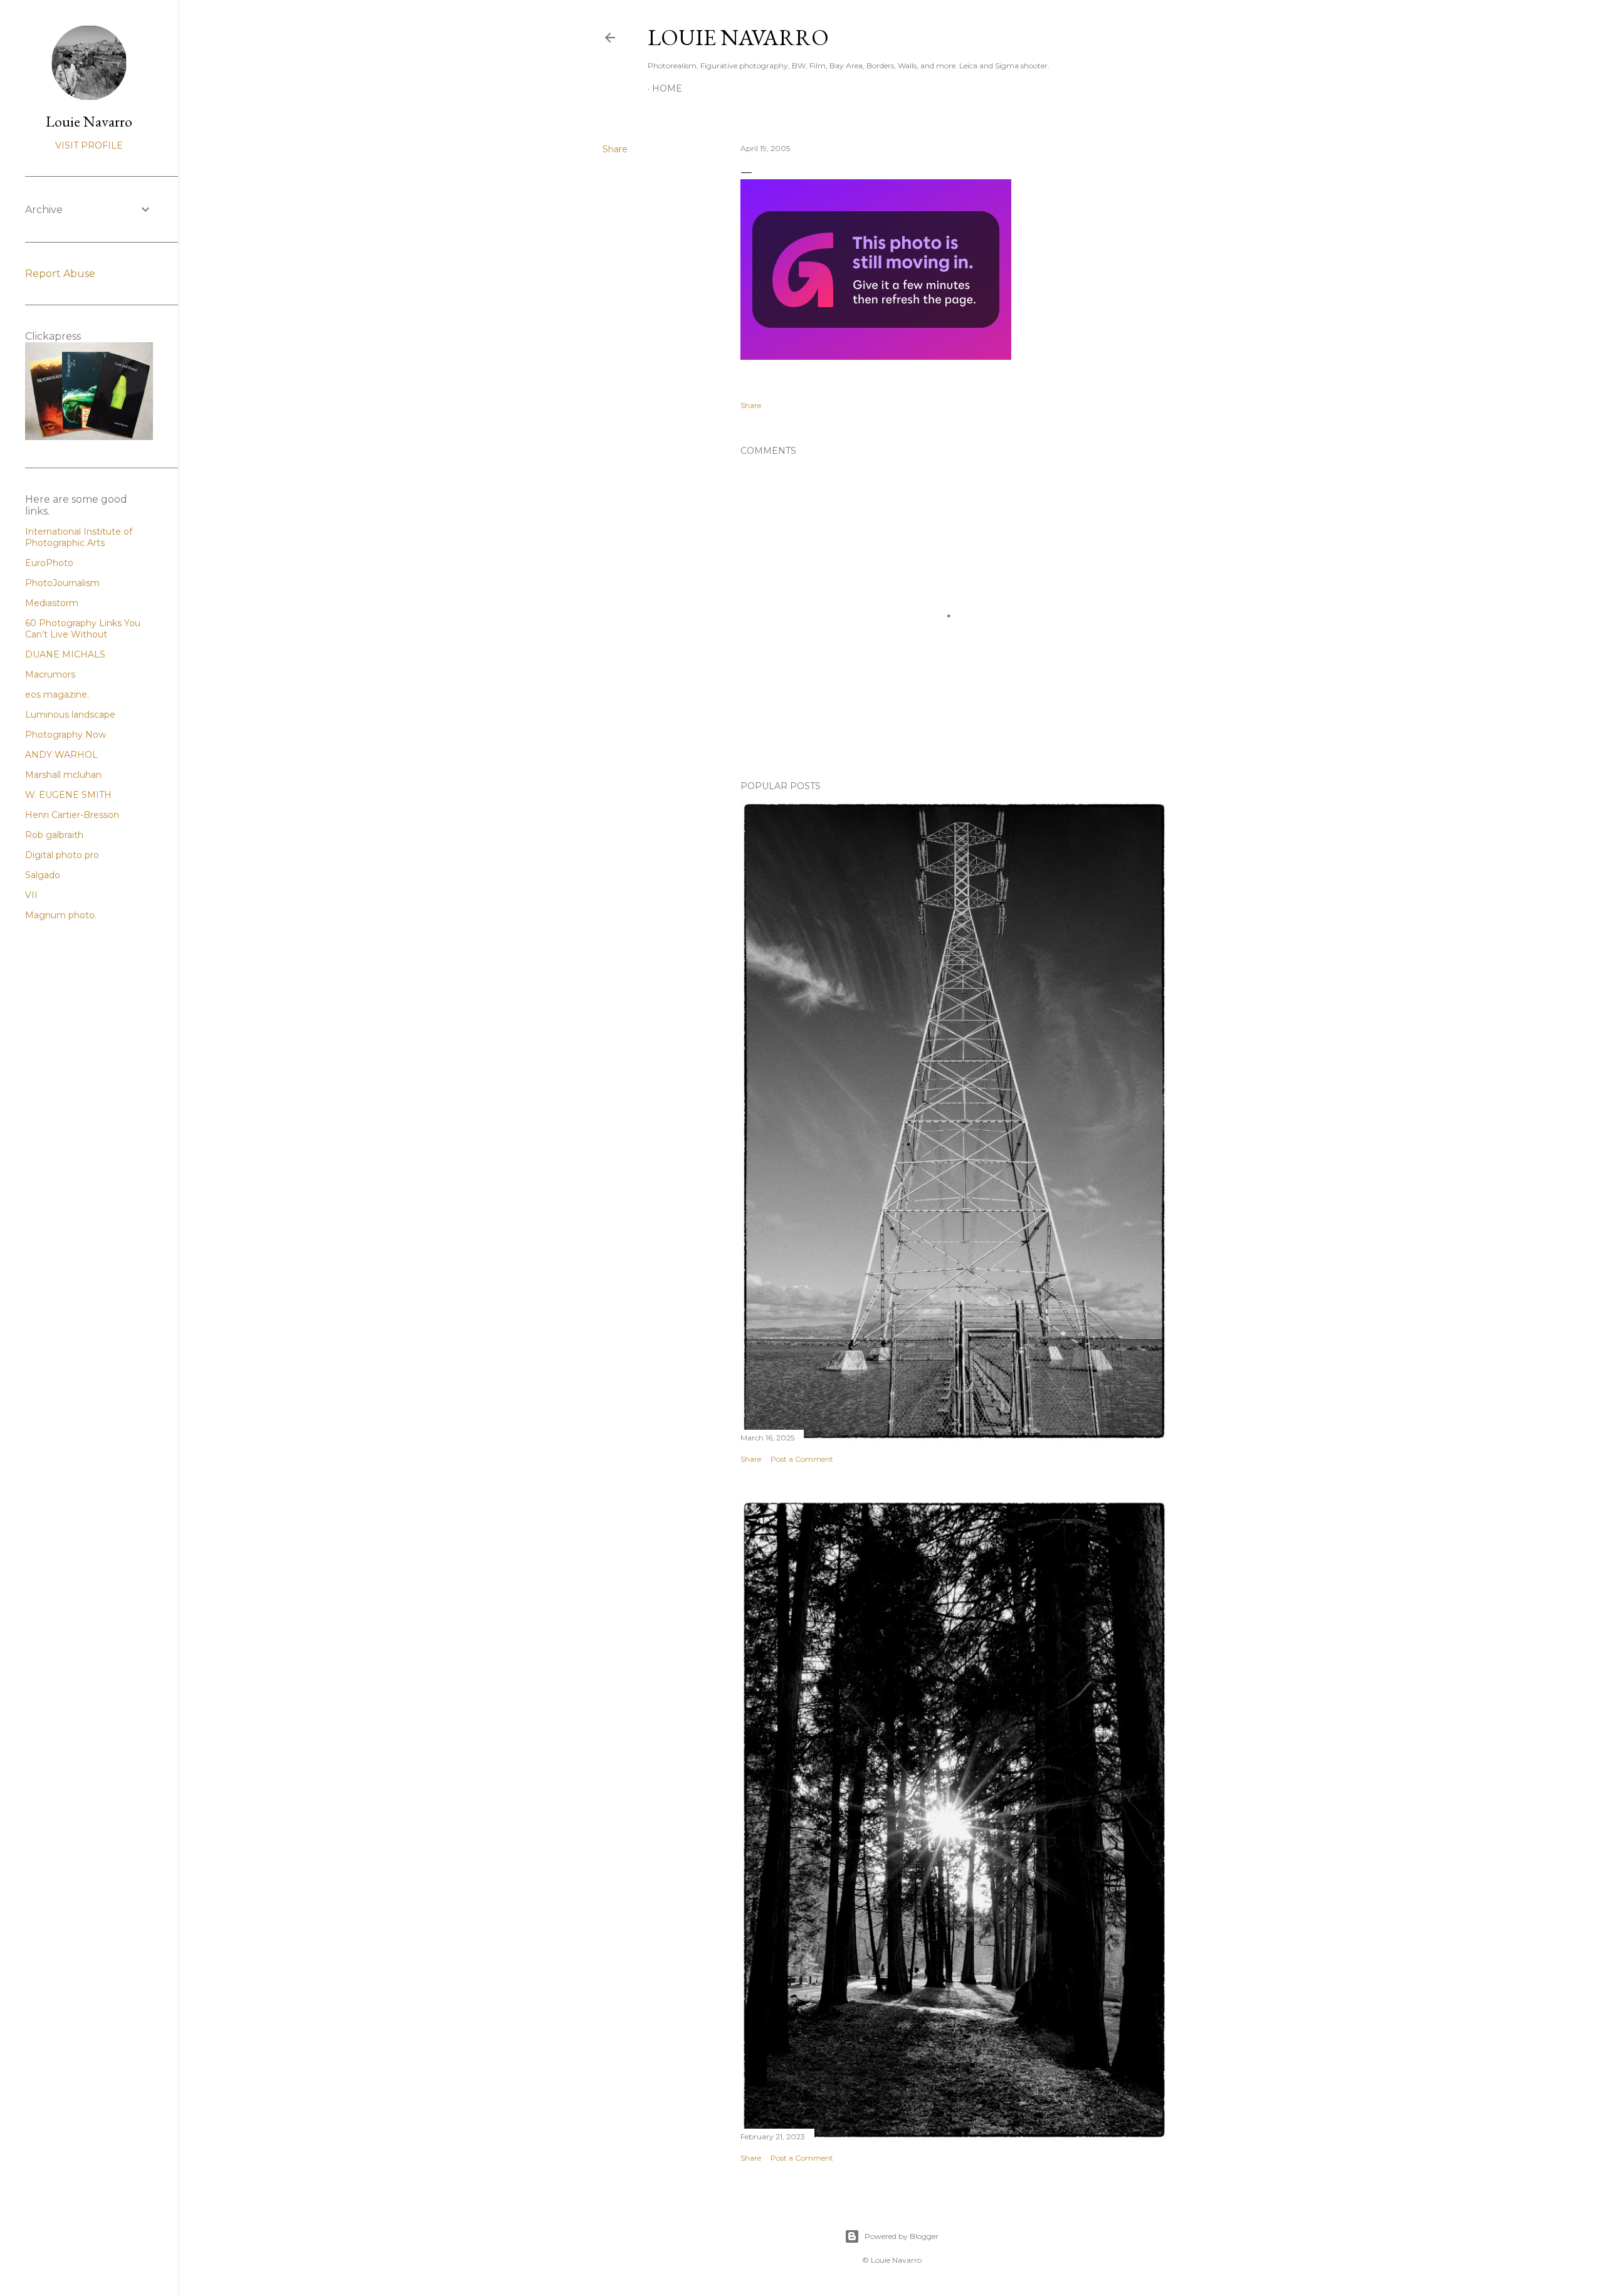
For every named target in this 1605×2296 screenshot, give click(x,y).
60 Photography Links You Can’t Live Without (83, 629)
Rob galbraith (54, 835)
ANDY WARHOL (61, 755)
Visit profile (89, 145)
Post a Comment (802, 1459)
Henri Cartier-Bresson (72, 815)
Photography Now (66, 735)
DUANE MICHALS (65, 654)
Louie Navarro (738, 37)
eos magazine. (57, 695)
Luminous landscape (70, 715)
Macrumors (50, 674)
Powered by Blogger (902, 2236)
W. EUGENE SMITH (68, 795)
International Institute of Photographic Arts (79, 537)
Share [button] (615, 149)
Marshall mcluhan (63, 775)
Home (667, 88)
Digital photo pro (62, 855)
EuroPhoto (49, 563)
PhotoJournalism (62, 583)
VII (31, 895)
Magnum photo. (61, 915)
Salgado (43, 875)
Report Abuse (60, 274)
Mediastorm (52, 603)
